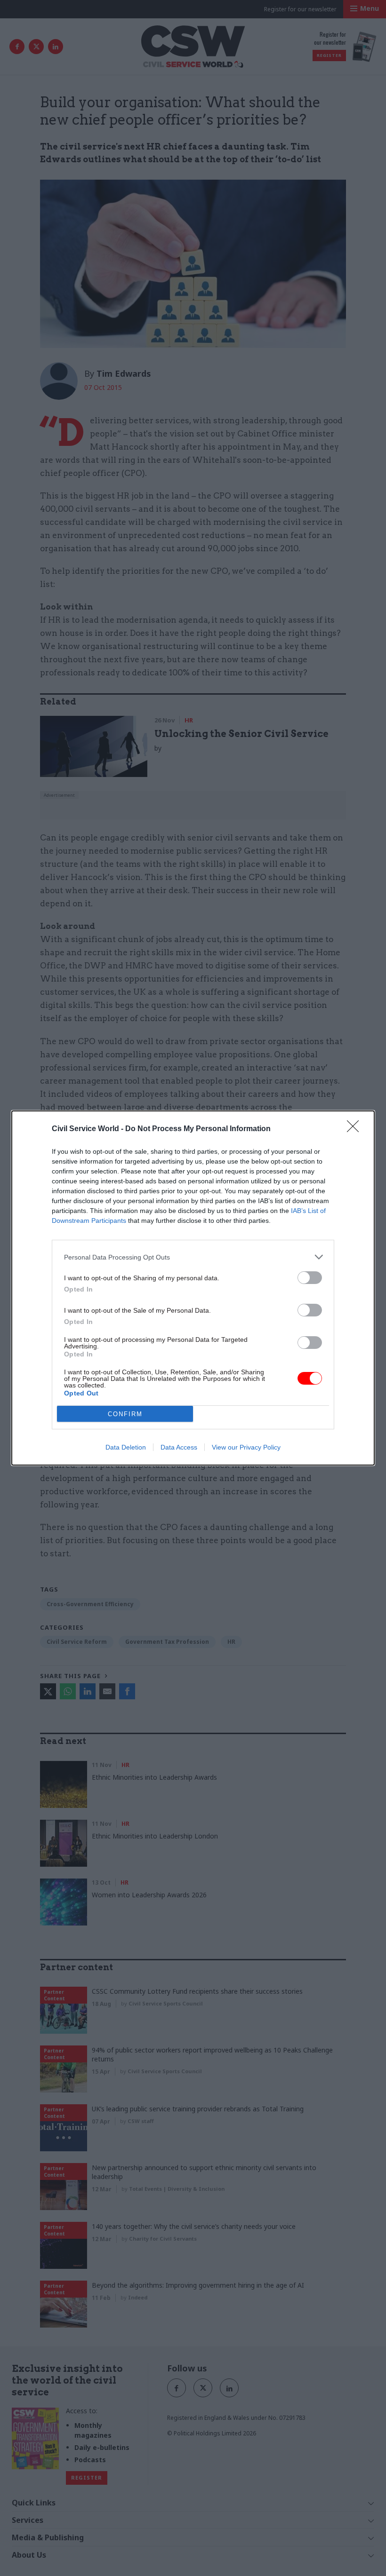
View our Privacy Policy (246, 1447)
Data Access (179, 1447)
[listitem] (193, 1257)
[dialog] (193, 1288)
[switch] (310, 1278)
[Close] (356, 1129)
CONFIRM (125, 1414)
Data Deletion (126, 1447)
